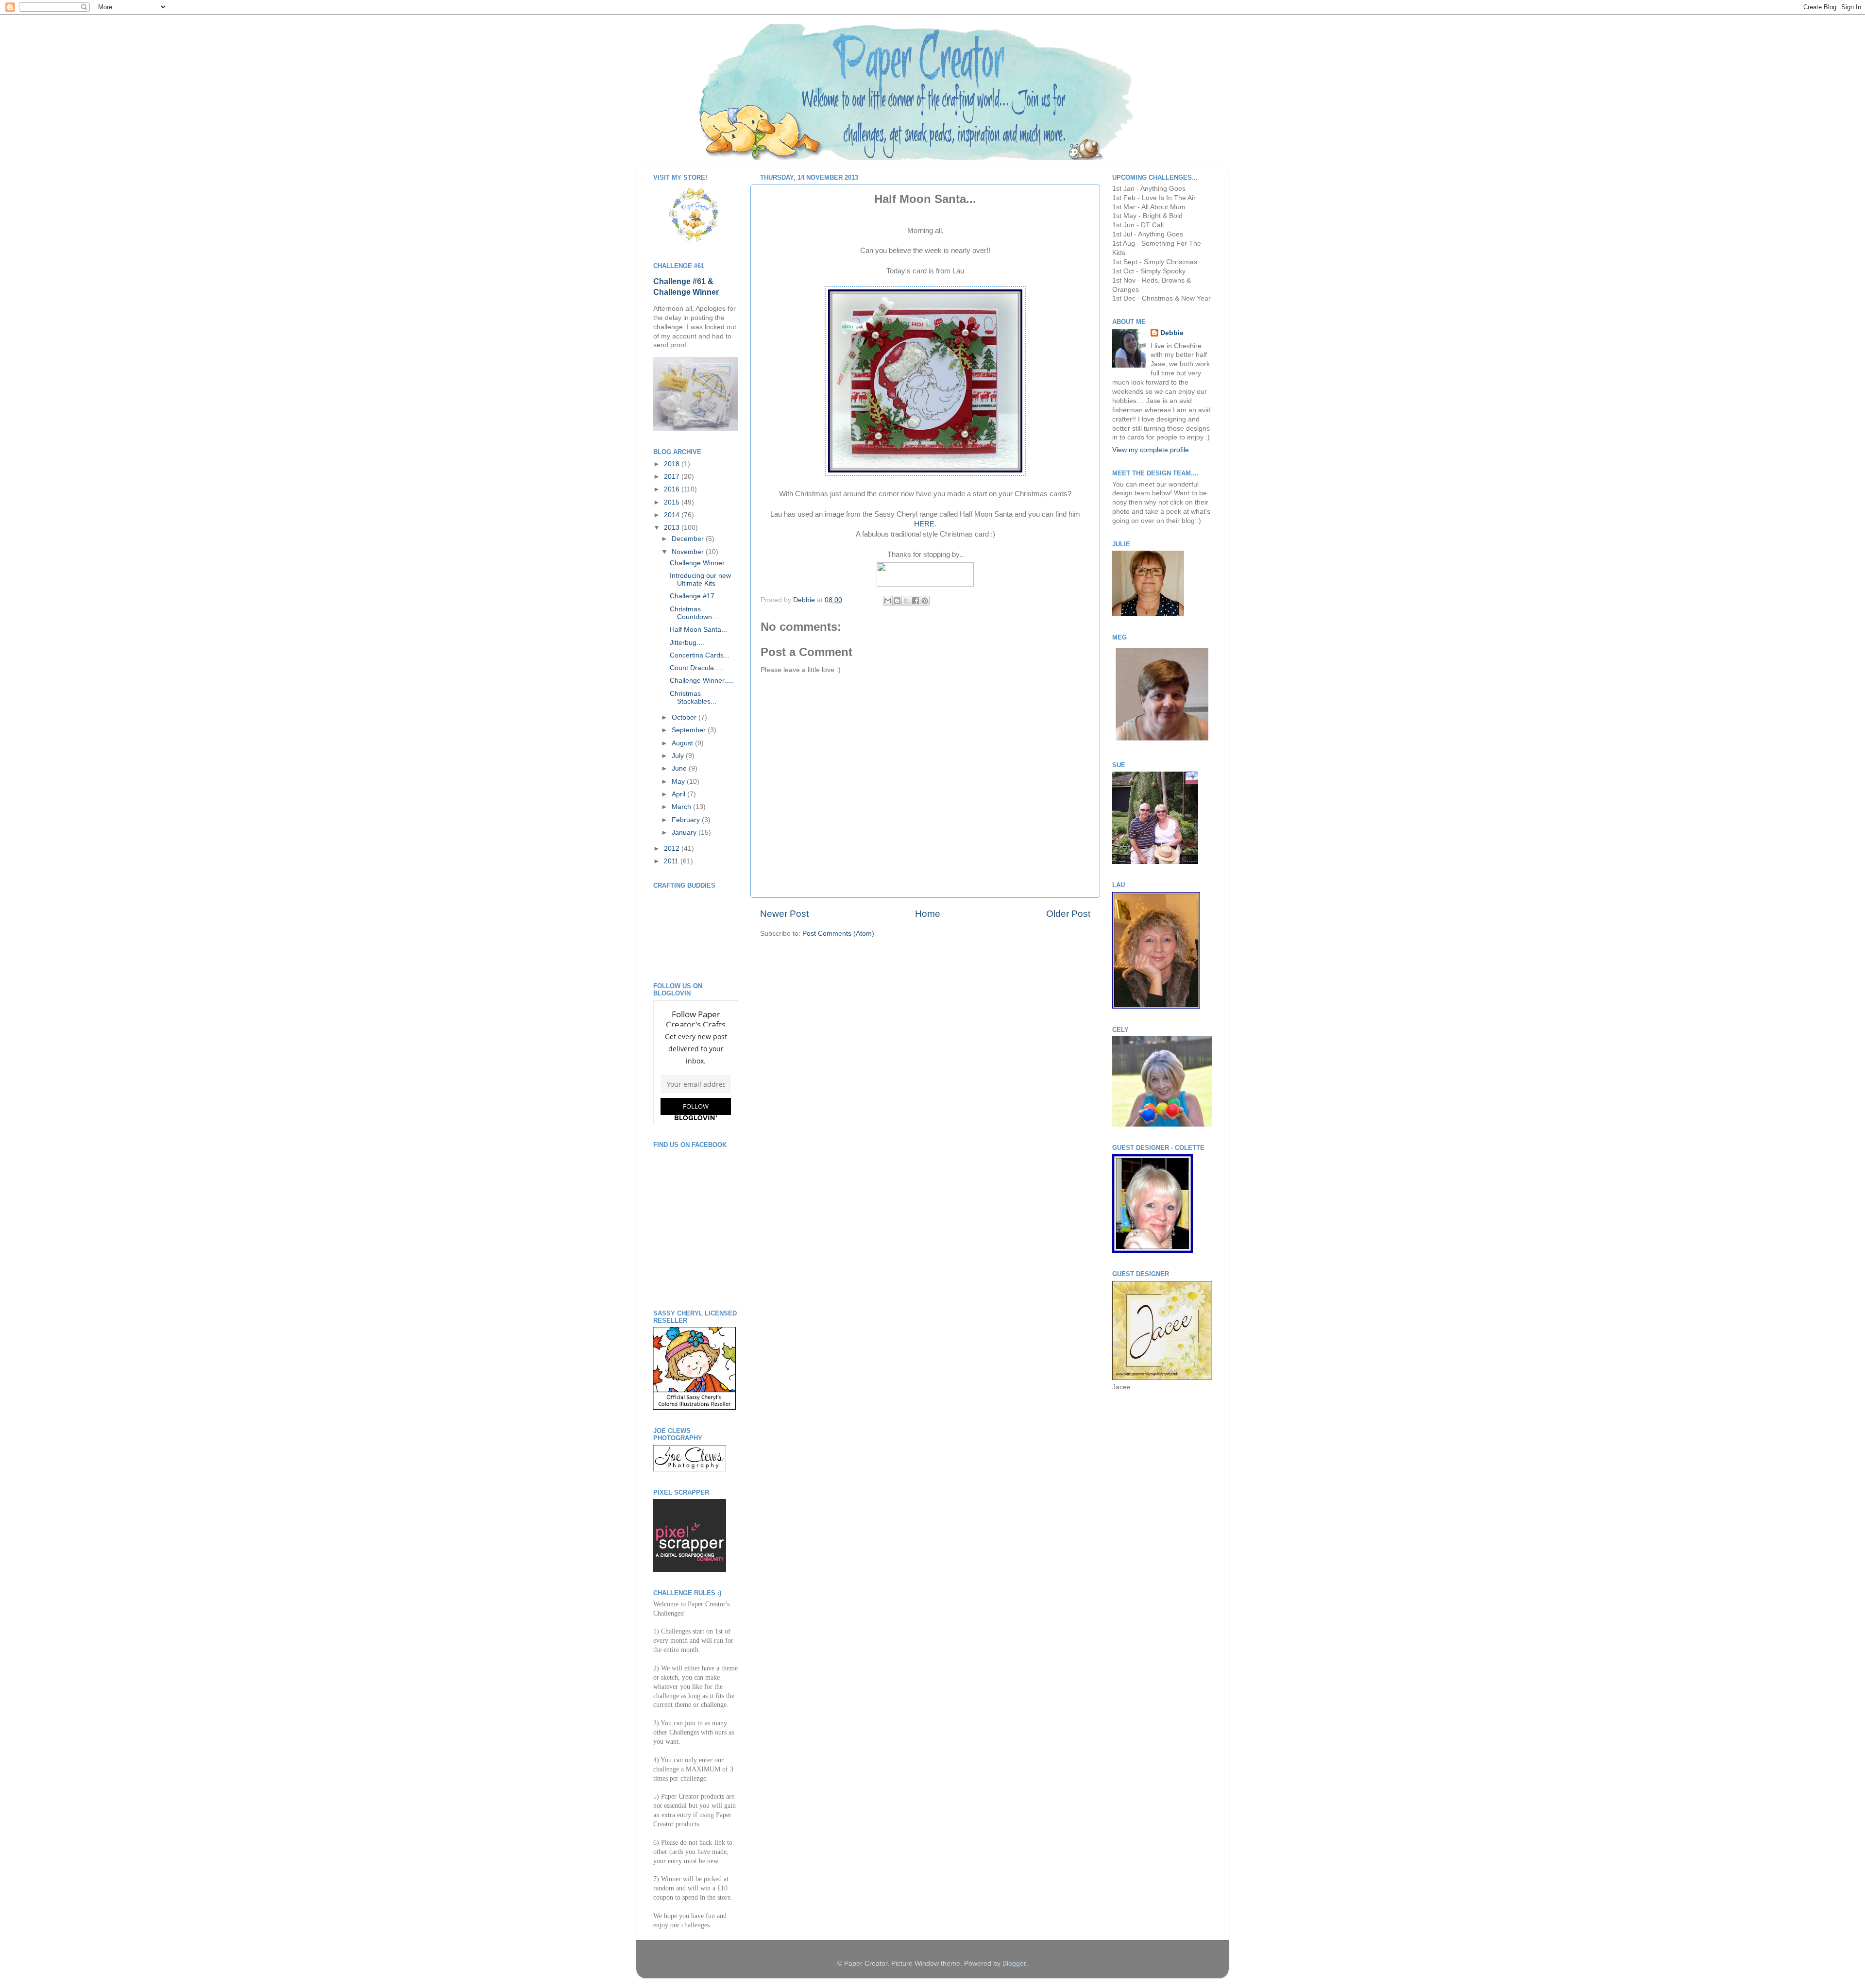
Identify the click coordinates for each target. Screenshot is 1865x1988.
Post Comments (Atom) (838, 934)
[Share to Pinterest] (925, 601)
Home (928, 914)
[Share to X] (906, 601)
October (685, 717)
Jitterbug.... (687, 643)
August (683, 743)
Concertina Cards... (700, 655)
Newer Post (784, 914)
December (689, 539)
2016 (673, 489)
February (687, 820)
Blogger (1014, 1963)
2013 (673, 528)
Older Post (1068, 914)
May (679, 782)
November (689, 552)
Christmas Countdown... (694, 613)
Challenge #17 (692, 596)
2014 (673, 515)
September (690, 730)
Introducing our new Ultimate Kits (700, 580)
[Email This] (888, 601)
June (680, 768)
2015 (673, 502)
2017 (673, 477)
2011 (672, 861)
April (679, 794)
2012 (673, 849)
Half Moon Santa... (698, 630)
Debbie (805, 600)
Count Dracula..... (697, 668)
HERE (924, 524)
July (679, 756)
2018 (673, 464)
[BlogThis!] (897, 601)
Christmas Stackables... (693, 698)
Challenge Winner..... (702, 563)
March (682, 807)
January (685, 833)
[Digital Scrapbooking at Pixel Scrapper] (690, 1570)
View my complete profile (1151, 450)
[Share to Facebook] (916, 601)
